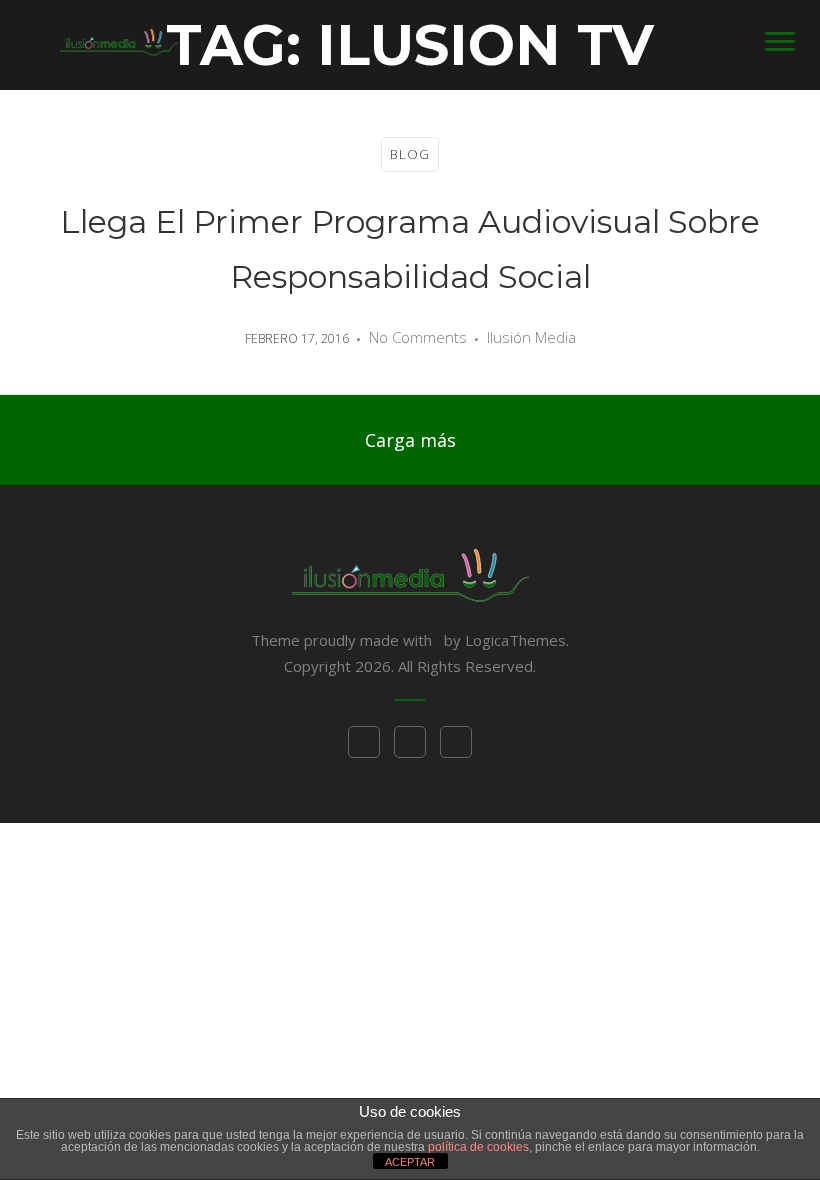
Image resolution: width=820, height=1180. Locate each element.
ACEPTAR (410, 1162)
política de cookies (478, 1147)
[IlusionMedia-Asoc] (119, 40)
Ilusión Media (531, 337)
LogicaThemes (515, 640)
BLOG (410, 154)
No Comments (418, 337)
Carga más (410, 440)
